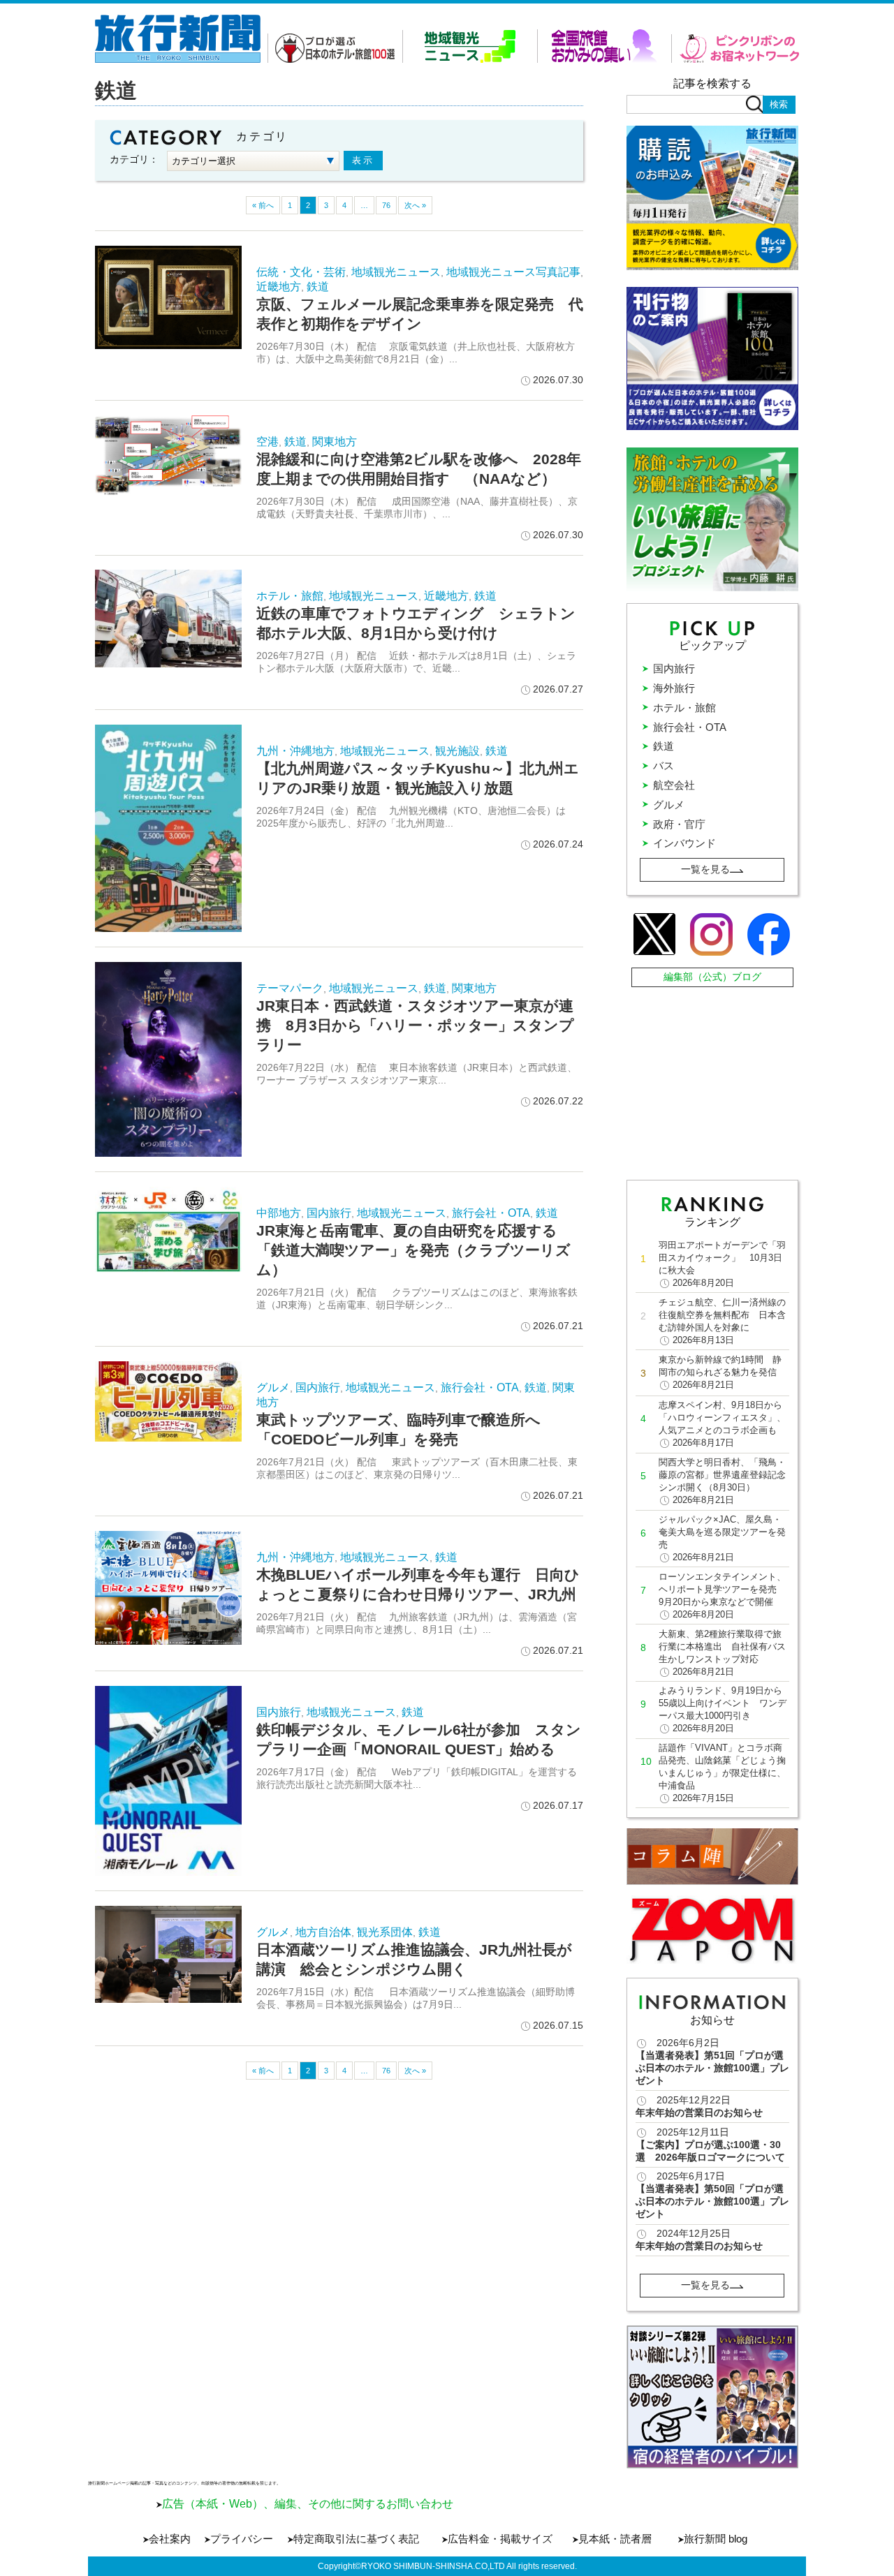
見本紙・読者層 (615, 2539)
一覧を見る (705, 869)
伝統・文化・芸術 (301, 272)
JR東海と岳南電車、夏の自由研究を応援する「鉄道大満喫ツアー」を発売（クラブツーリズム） (413, 1250)
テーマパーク (290, 988)
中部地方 (279, 1213)
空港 (268, 442)
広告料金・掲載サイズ (500, 2539)
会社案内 (170, 2539)
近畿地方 (279, 287)
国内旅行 (329, 1213)
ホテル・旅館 (290, 596)
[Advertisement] (714, 1080)
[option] (713, 2397)
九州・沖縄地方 (295, 751)
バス (664, 765)
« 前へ (263, 205)
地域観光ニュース (396, 272)
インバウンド (684, 843)
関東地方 (335, 442)
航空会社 (674, 785)
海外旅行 (674, 688)
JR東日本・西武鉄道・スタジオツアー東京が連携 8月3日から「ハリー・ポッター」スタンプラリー (415, 1025)
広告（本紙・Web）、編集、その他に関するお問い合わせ (308, 2504)
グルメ (273, 1387)
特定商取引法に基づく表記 (356, 2539)
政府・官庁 (679, 824)
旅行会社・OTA (491, 1213)
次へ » (415, 205)
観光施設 (457, 751)
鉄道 (318, 287)
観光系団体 (385, 1932)
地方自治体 (323, 1932)
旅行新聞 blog (716, 2539)
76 (386, 205)
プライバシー (242, 2539)
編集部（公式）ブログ (712, 977)
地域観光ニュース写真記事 (513, 272)
